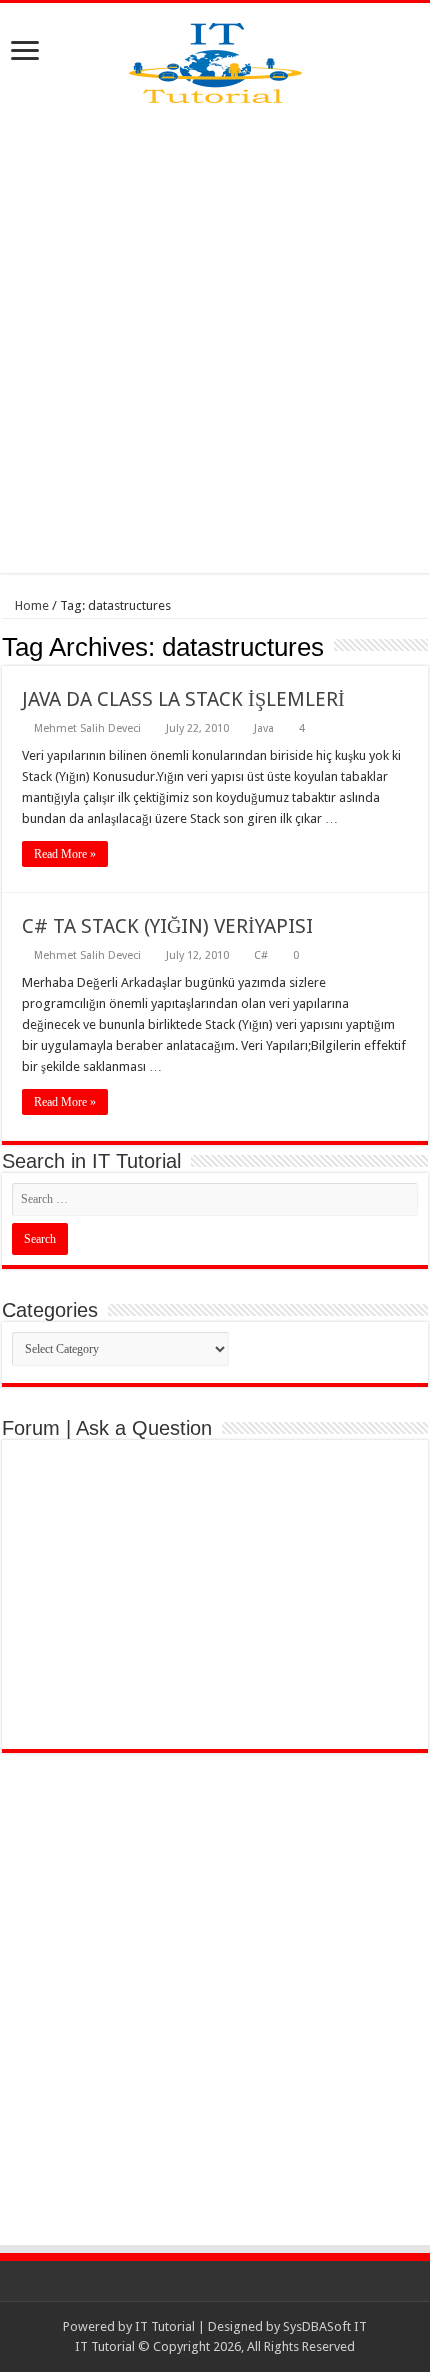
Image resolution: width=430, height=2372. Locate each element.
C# (261, 955)
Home (30, 605)
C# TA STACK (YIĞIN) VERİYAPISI (167, 926)
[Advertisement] (215, 338)
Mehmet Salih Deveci (87, 728)
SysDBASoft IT (325, 2326)
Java (264, 728)
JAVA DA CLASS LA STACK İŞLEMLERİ (183, 699)
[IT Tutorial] (215, 59)
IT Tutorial (165, 2326)
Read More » (65, 854)
